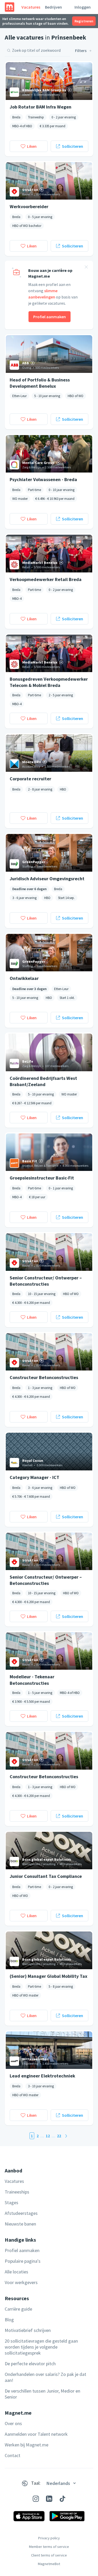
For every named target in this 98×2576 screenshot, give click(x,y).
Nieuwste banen (20, 2224)
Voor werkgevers (21, 2282)
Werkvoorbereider (29, 206)
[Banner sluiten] (86, 268)
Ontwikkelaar (24, 978)
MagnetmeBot (49, 2564)
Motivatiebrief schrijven (28, 2330)
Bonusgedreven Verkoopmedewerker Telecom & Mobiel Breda (49, 682)
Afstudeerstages (21, 2213)
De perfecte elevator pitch (30, 2364)
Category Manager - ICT (34, 1477)
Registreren (84, 21)
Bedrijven (53, 7)
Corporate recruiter (30, 779)
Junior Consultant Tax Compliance (46, 1876)
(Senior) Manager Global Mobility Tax (48, 1976)
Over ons (13, 2423)
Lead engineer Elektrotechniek (42, 2076)
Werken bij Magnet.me (27, 2445)
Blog (9, 2320)
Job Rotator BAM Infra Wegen (41, 107)
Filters (81, 50)
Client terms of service (49, 2555)
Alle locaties (16, 2272)
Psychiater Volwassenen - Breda (43, 479)
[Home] (10, 7)
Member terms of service (49, 2547)
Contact (13, 2455)
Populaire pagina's (23, 2261)
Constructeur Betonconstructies (44, 1377)
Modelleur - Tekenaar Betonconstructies (32, 1680)
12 (48, 2136)
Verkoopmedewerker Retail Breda (46, 579)
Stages (11, 2202)
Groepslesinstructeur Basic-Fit (42, 1178)
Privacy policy (49, 2538)
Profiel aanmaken (50, 317)
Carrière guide (18, 2309)
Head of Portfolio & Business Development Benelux (40, 383)
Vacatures (31, 7)
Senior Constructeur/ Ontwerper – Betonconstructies (46, 1281)
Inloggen (83, 7)
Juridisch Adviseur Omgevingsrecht (47, 879)
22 (59, 2136)
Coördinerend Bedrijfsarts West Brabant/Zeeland (43, 1081)
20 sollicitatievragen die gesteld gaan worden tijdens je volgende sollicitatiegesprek (41, 2347)
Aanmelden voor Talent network (36, 2434)
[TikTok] (62, 2499)
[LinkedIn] (49, 2499)
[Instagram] (36, 2499)
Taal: (36, 2483)
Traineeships (17, 2192)
